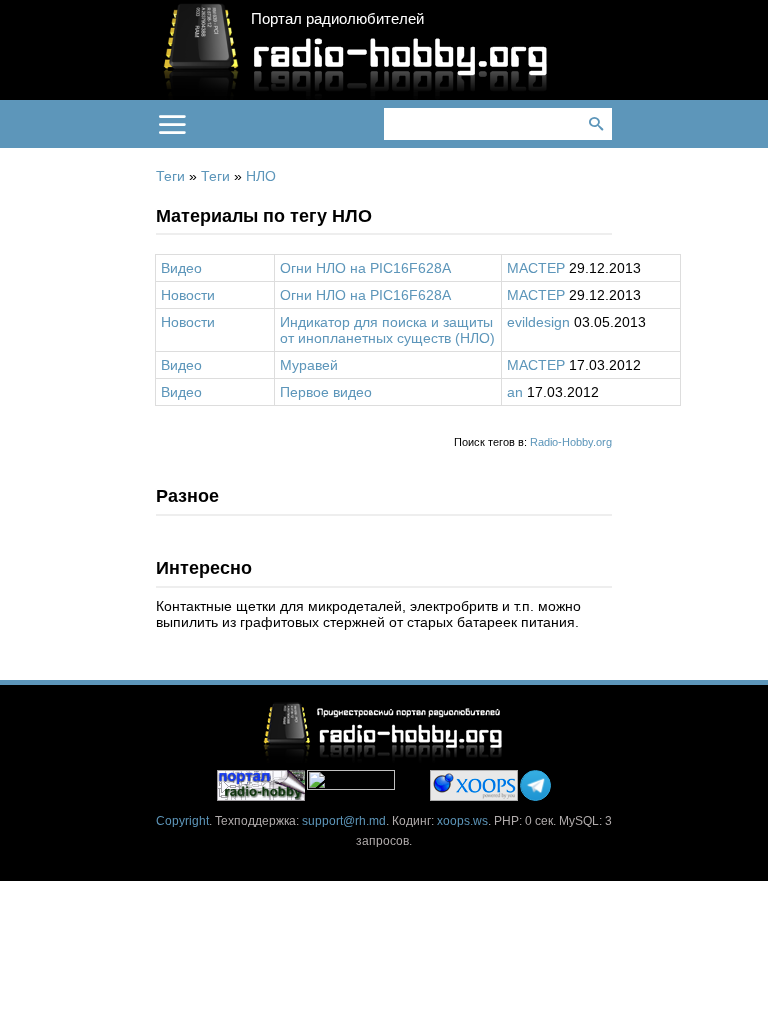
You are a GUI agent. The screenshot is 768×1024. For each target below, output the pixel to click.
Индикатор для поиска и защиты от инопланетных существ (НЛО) (387, 330)
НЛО (261, 176)
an (515, 392)
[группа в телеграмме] (535, 785)
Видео (181, 268)
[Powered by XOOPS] (474, 785)
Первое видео (326, 392)
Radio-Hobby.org (571, 442)
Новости (188, 295)
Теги (170, 176)
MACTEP (536, 268)
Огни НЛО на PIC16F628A (365, 268)
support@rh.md (344, 821)
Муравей (309, 365)
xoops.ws (462, 821)
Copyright (182, 821)
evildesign (538, 322)
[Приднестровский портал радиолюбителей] (261, 785)
